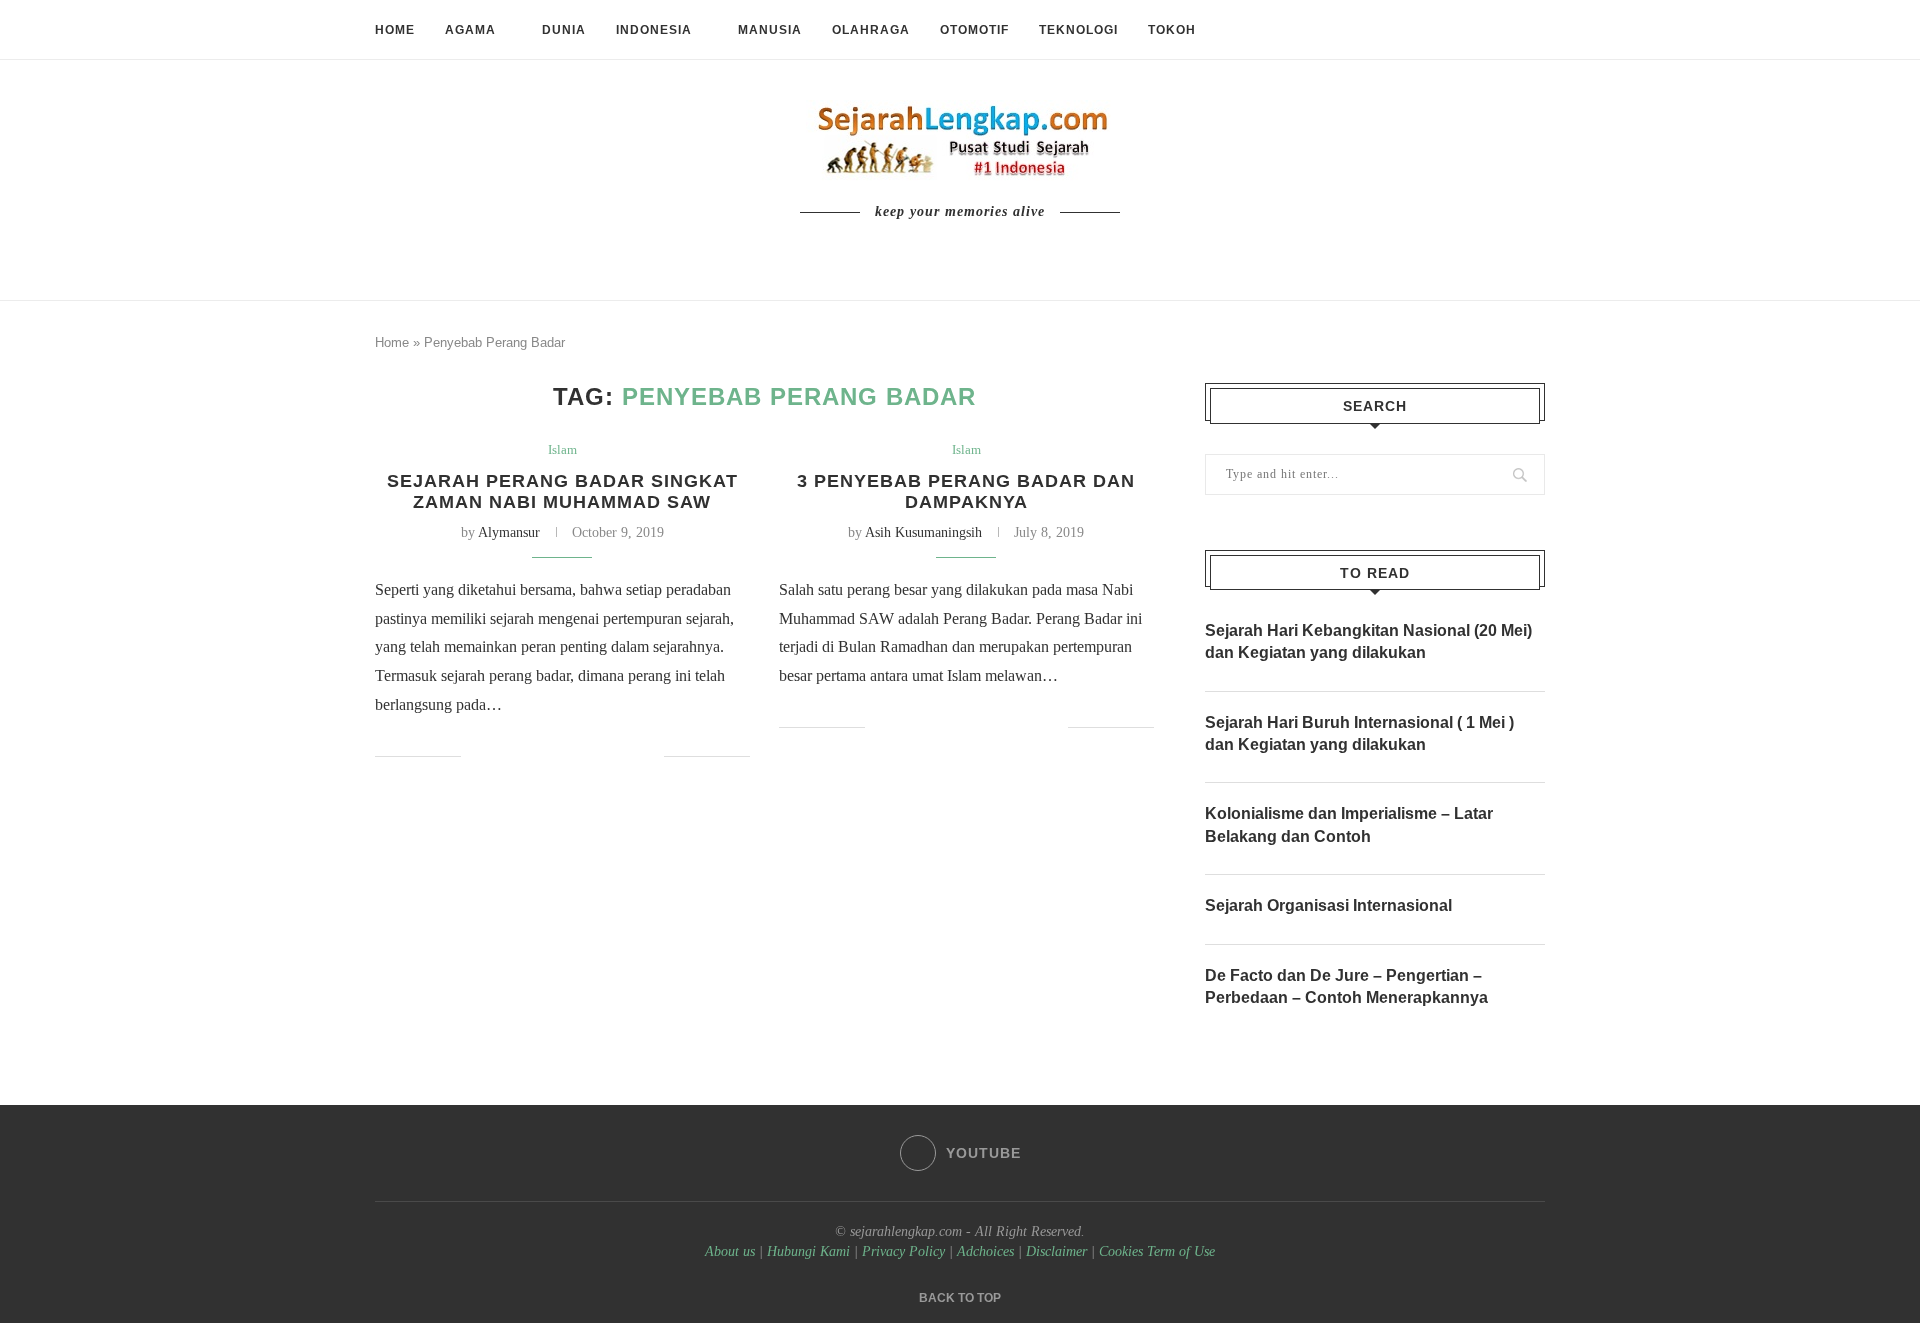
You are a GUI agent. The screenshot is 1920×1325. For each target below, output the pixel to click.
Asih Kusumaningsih (923, 532)
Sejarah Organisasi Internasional (1328, 905)
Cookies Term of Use (1157, 1251)
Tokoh (1172, 30)
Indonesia (654, 30)
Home (395, 30)
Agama (470, 30)
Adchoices (985, 1251)
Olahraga (871, 30)
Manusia (770, 30)
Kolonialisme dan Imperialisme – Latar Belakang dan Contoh (1349, 824)
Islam (562, 449)
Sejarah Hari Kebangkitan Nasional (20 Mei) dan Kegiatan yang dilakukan (1368, 641)
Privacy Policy (903, 1251)
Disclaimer (1056, 1251)
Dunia (564, 30)
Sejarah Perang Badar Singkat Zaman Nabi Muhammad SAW (562, 491)
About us (730, 1251)
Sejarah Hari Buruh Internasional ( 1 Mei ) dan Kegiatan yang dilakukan (1359, 733)
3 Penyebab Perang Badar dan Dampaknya (966, 491)
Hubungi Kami (808, 1251)
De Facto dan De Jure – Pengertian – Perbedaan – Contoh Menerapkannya (1346, 986)
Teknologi (1078, 30)
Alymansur (509, 532)
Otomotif (974, 30)
